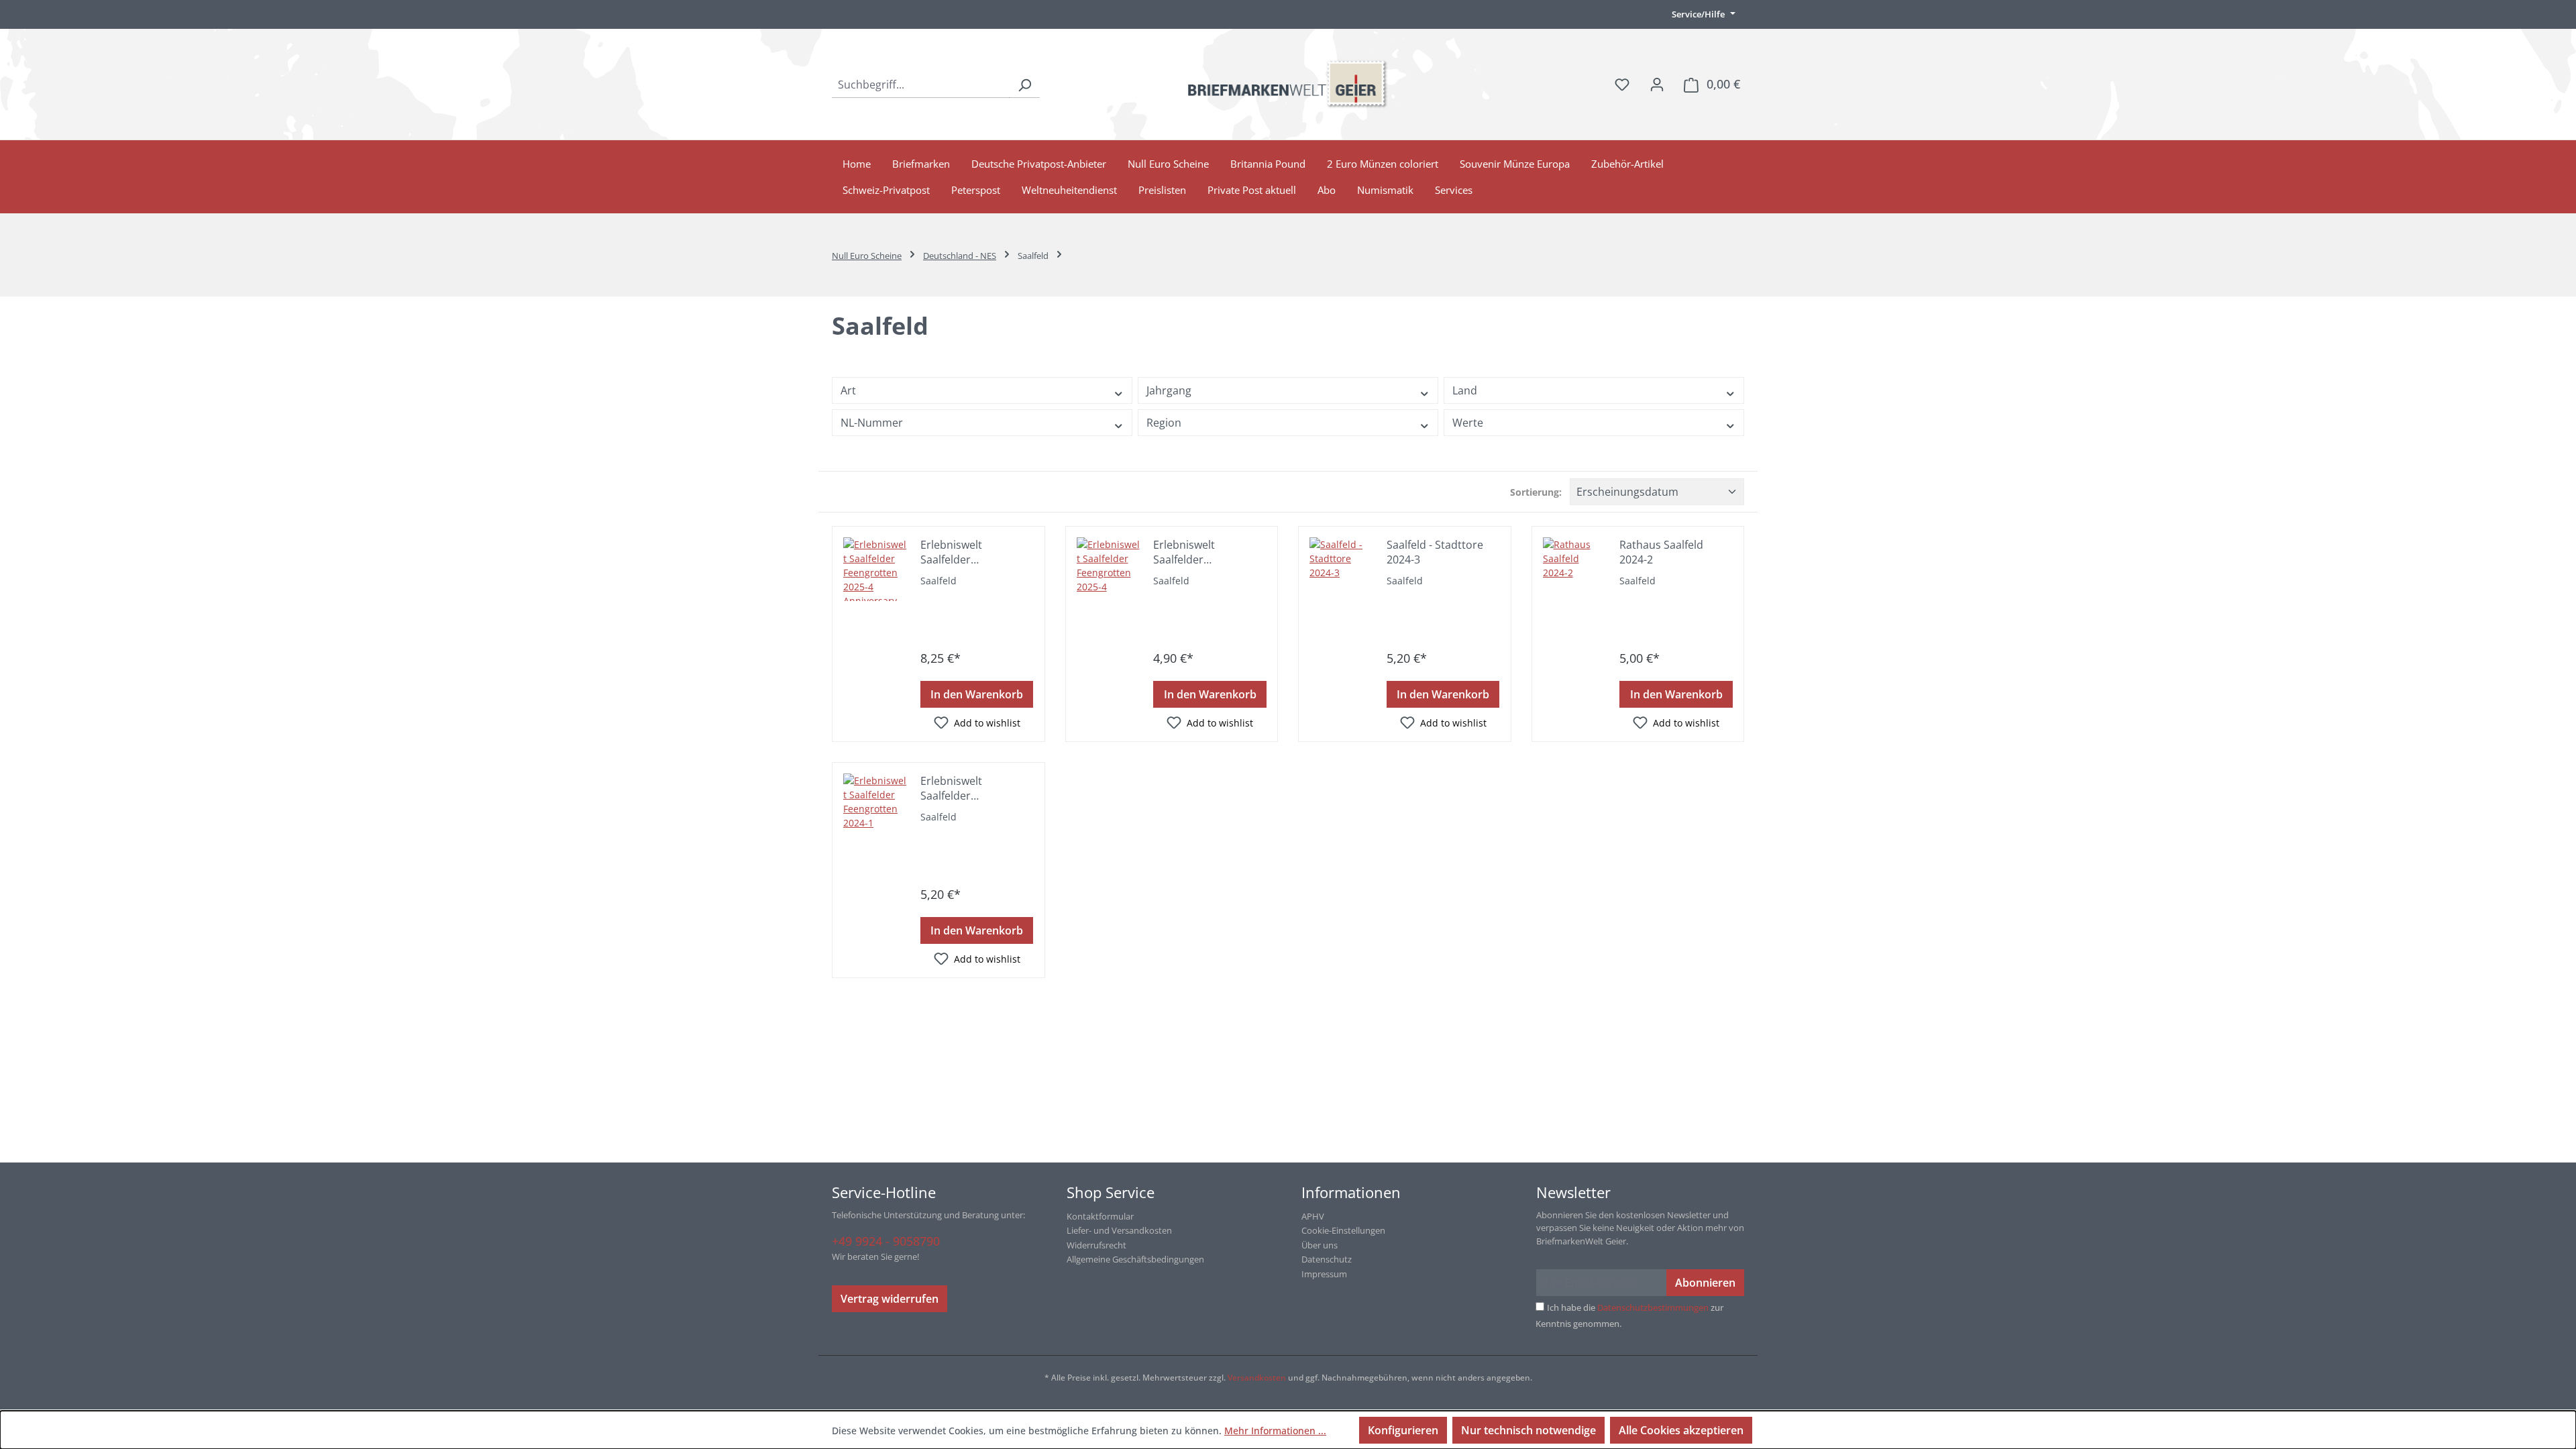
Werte (1468, 423)
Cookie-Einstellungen (1343, 1230)
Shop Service (1111, 1192)
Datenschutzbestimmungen (1653, 1307)
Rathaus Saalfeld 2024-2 (1661, 552)
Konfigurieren (1403, 1430)
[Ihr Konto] (1657, 84)
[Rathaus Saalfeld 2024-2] (1575, 569)
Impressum (1324, 1274)
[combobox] (921, 85)
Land (1465, 390)
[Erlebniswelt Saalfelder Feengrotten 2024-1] (875, 805)
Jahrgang (1169, 390)
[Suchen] (1024, 85)
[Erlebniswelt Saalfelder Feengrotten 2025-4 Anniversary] (875, 569)
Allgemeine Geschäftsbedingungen (1135, 1259)
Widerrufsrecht (1096, 1245)
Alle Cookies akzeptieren (1681, 1430)
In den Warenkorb (977, 694)
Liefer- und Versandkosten (1119, 1230)
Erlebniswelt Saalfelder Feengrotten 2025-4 (1202, 552)
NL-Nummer (872, 423)
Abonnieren (1705, 1283)
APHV (1313, 1216)
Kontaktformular (1100, 1216)
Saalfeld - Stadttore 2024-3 (1435, 552)
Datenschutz (1327, 1259)
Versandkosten (1257, 1378)
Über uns (1320, 1245)
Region (1164, 423)
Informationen (1351, 1192)
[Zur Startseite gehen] (1288, 84)
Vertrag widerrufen (890, 1299)
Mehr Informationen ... (1275, 1431)
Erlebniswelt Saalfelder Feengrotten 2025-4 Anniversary (970, 552)
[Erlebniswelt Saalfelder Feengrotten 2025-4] (1109, 569)
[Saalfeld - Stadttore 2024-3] (1341, 569)
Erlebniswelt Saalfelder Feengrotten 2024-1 (970, 788)
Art (848, 390)
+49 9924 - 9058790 (886, 1241)
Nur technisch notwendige (1528, 1430)
